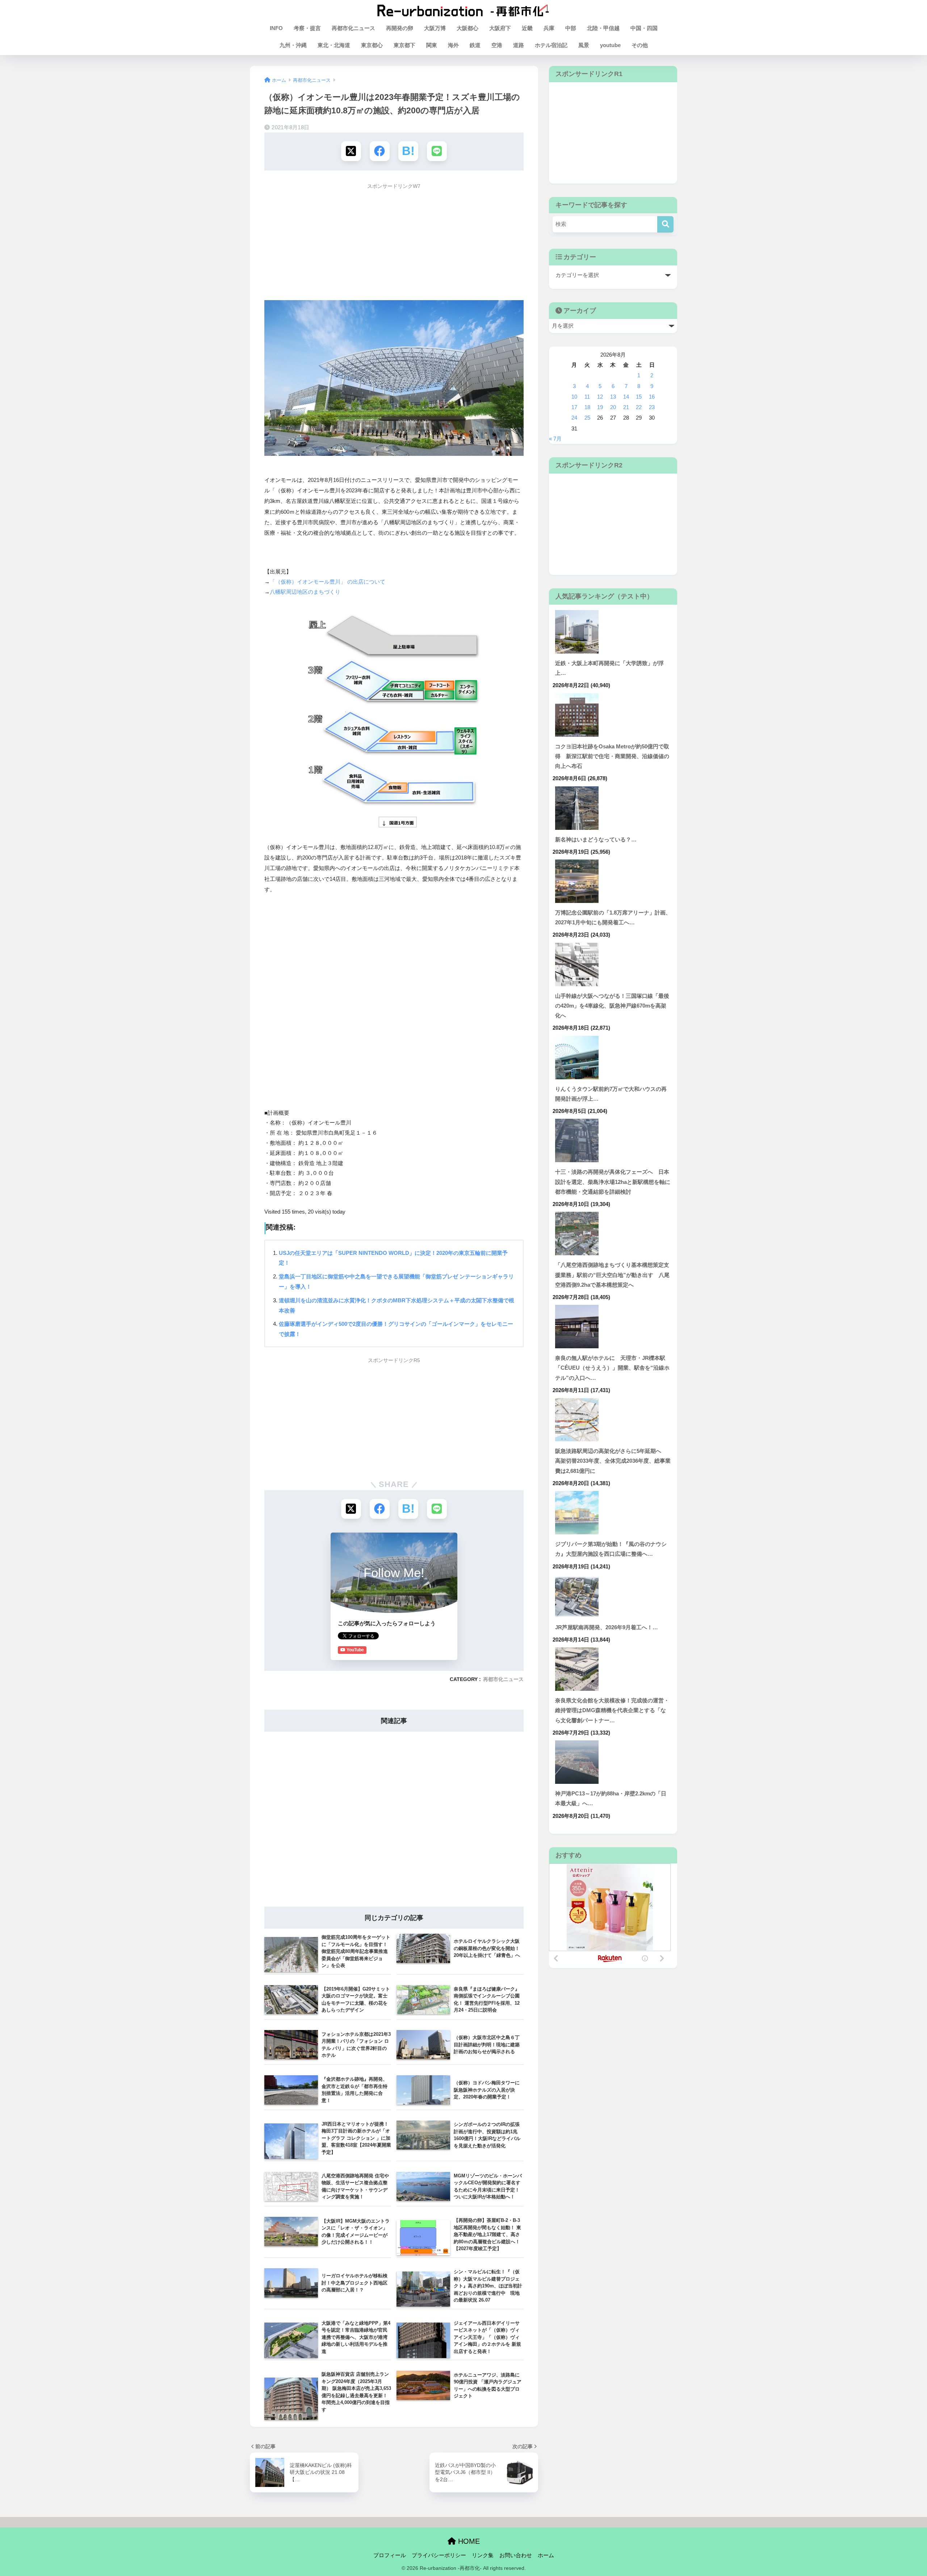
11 (587, 397)
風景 (584, 45)
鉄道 (475, 45)
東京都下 (404, 45)
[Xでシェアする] (351, 151)
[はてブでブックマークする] (408, 151)
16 (652, 397)
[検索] (665, 224)
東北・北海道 (334, 45)
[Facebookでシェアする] (380, 151)
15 (639, 397)
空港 (497, 45)
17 (574, 407)
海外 (453, 45)
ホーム (546, 2555)
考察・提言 (307, 28)
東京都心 (372, 45)
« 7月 (555, 439)
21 (626, 407)
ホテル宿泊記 (551, 45)
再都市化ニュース (353, 28)
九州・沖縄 (293, 45)
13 (613, 397)
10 (574, 397)
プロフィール (390, 2555)
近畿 (527, 28)
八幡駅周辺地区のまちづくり (305, 592)
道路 (519, 45)
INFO (276, 28)
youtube (610, 45)
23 (652, 407)
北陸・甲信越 (603, 28)
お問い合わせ (516, 2555)
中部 (571, 28)
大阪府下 (500, 28)
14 (626, 397)
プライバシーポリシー (439, 2555)
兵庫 (549, 28)
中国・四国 (644, 28)
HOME (468, 2541)
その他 (640, 45)
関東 (432, 45)
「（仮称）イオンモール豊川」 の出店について (328, 582)
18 (587, 407)
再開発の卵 (400, 28)
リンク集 (483, 2555)
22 (639, 407)
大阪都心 (467, 28)
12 (600, 397)
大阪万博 (435, 28)
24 (574, 418)
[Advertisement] (394, 244)
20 (613, 407)
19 (600, 407)
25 (587, 418)
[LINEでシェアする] (437, 151)
